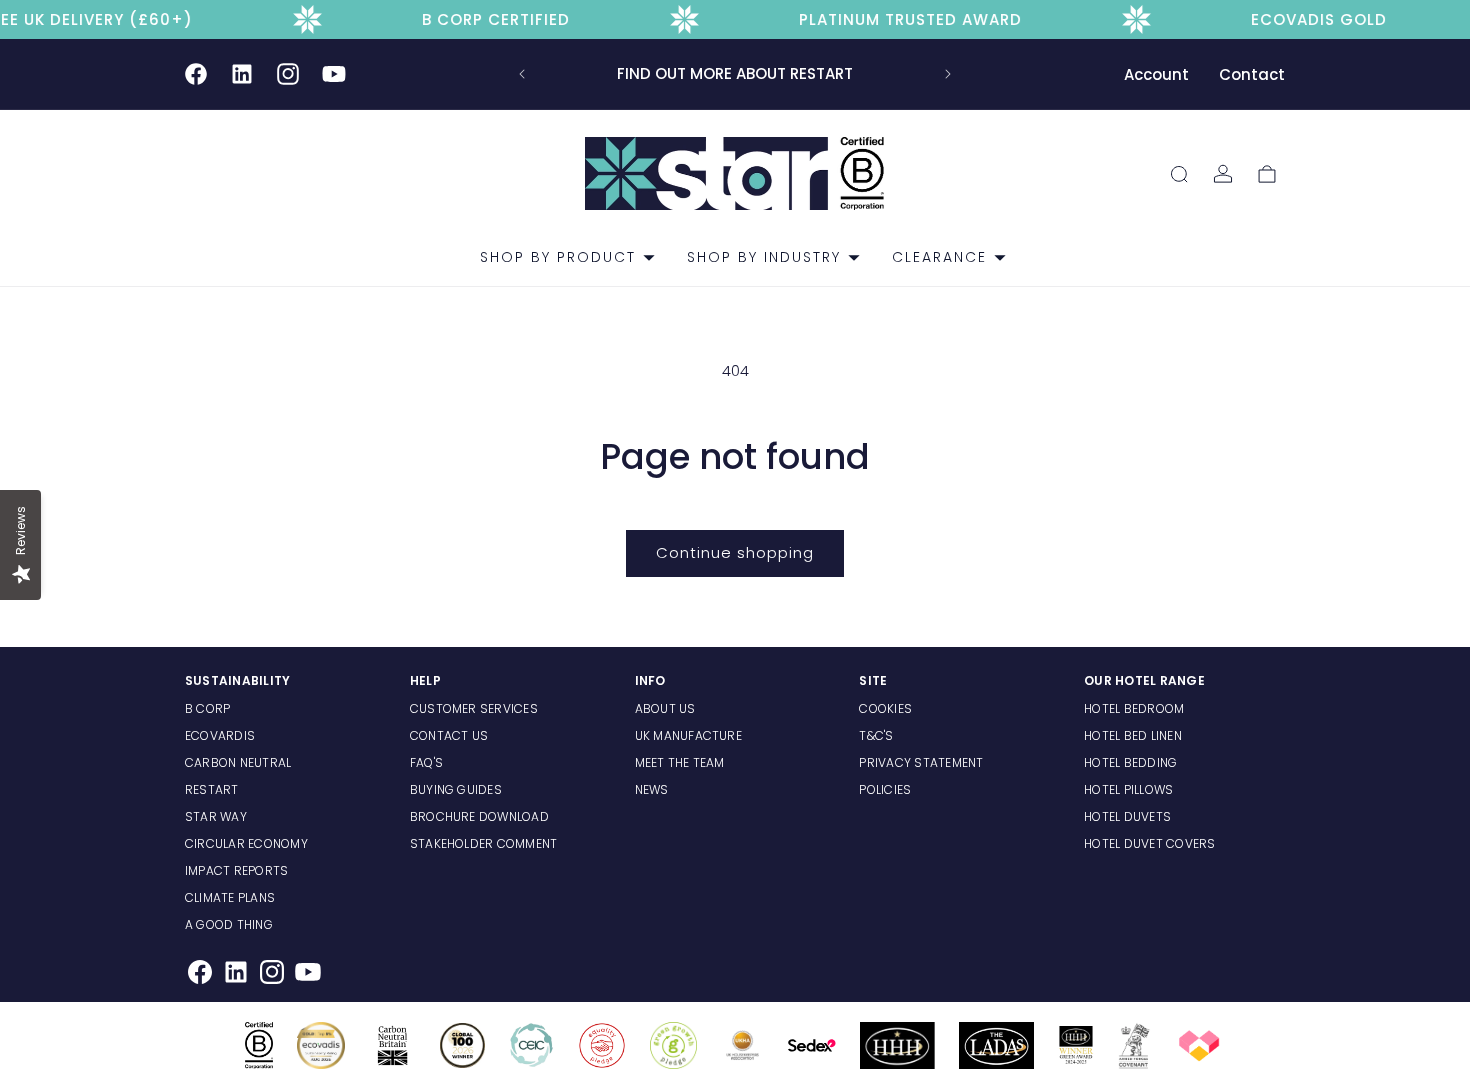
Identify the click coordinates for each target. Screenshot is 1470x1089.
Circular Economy (246, 843)
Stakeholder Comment (484, 843)
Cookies (885, 708)
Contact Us (449, 735)
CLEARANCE (939, 257)
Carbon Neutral (238, 762)
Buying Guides (456, 789)
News (652, 789)
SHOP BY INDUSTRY (764, 257)
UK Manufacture (688, 735)
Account (1156, 74)
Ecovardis (220, 735)
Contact (1252, 74)
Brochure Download (479, 816)
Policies (885, 789)
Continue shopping (735, 552)
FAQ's (426, 762)
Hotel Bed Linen (1133, 735)
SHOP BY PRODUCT (558, 257)
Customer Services (474, 708)
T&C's (876, 735)
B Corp (207, 708)
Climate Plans (230, 897)
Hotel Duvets (1127, 816)
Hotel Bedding (1130, 762)
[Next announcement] (948, 74)
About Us (665, 708)
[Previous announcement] (522, 74)
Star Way (216, 816)
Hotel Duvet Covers (1149, 843)
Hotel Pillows (1128, 789)
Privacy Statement (921, 762)
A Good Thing (229, 924)
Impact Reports (236, 870)
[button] (559, 257)
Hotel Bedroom (1134, 708)
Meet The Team (680, 762)
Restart (212, 789)
